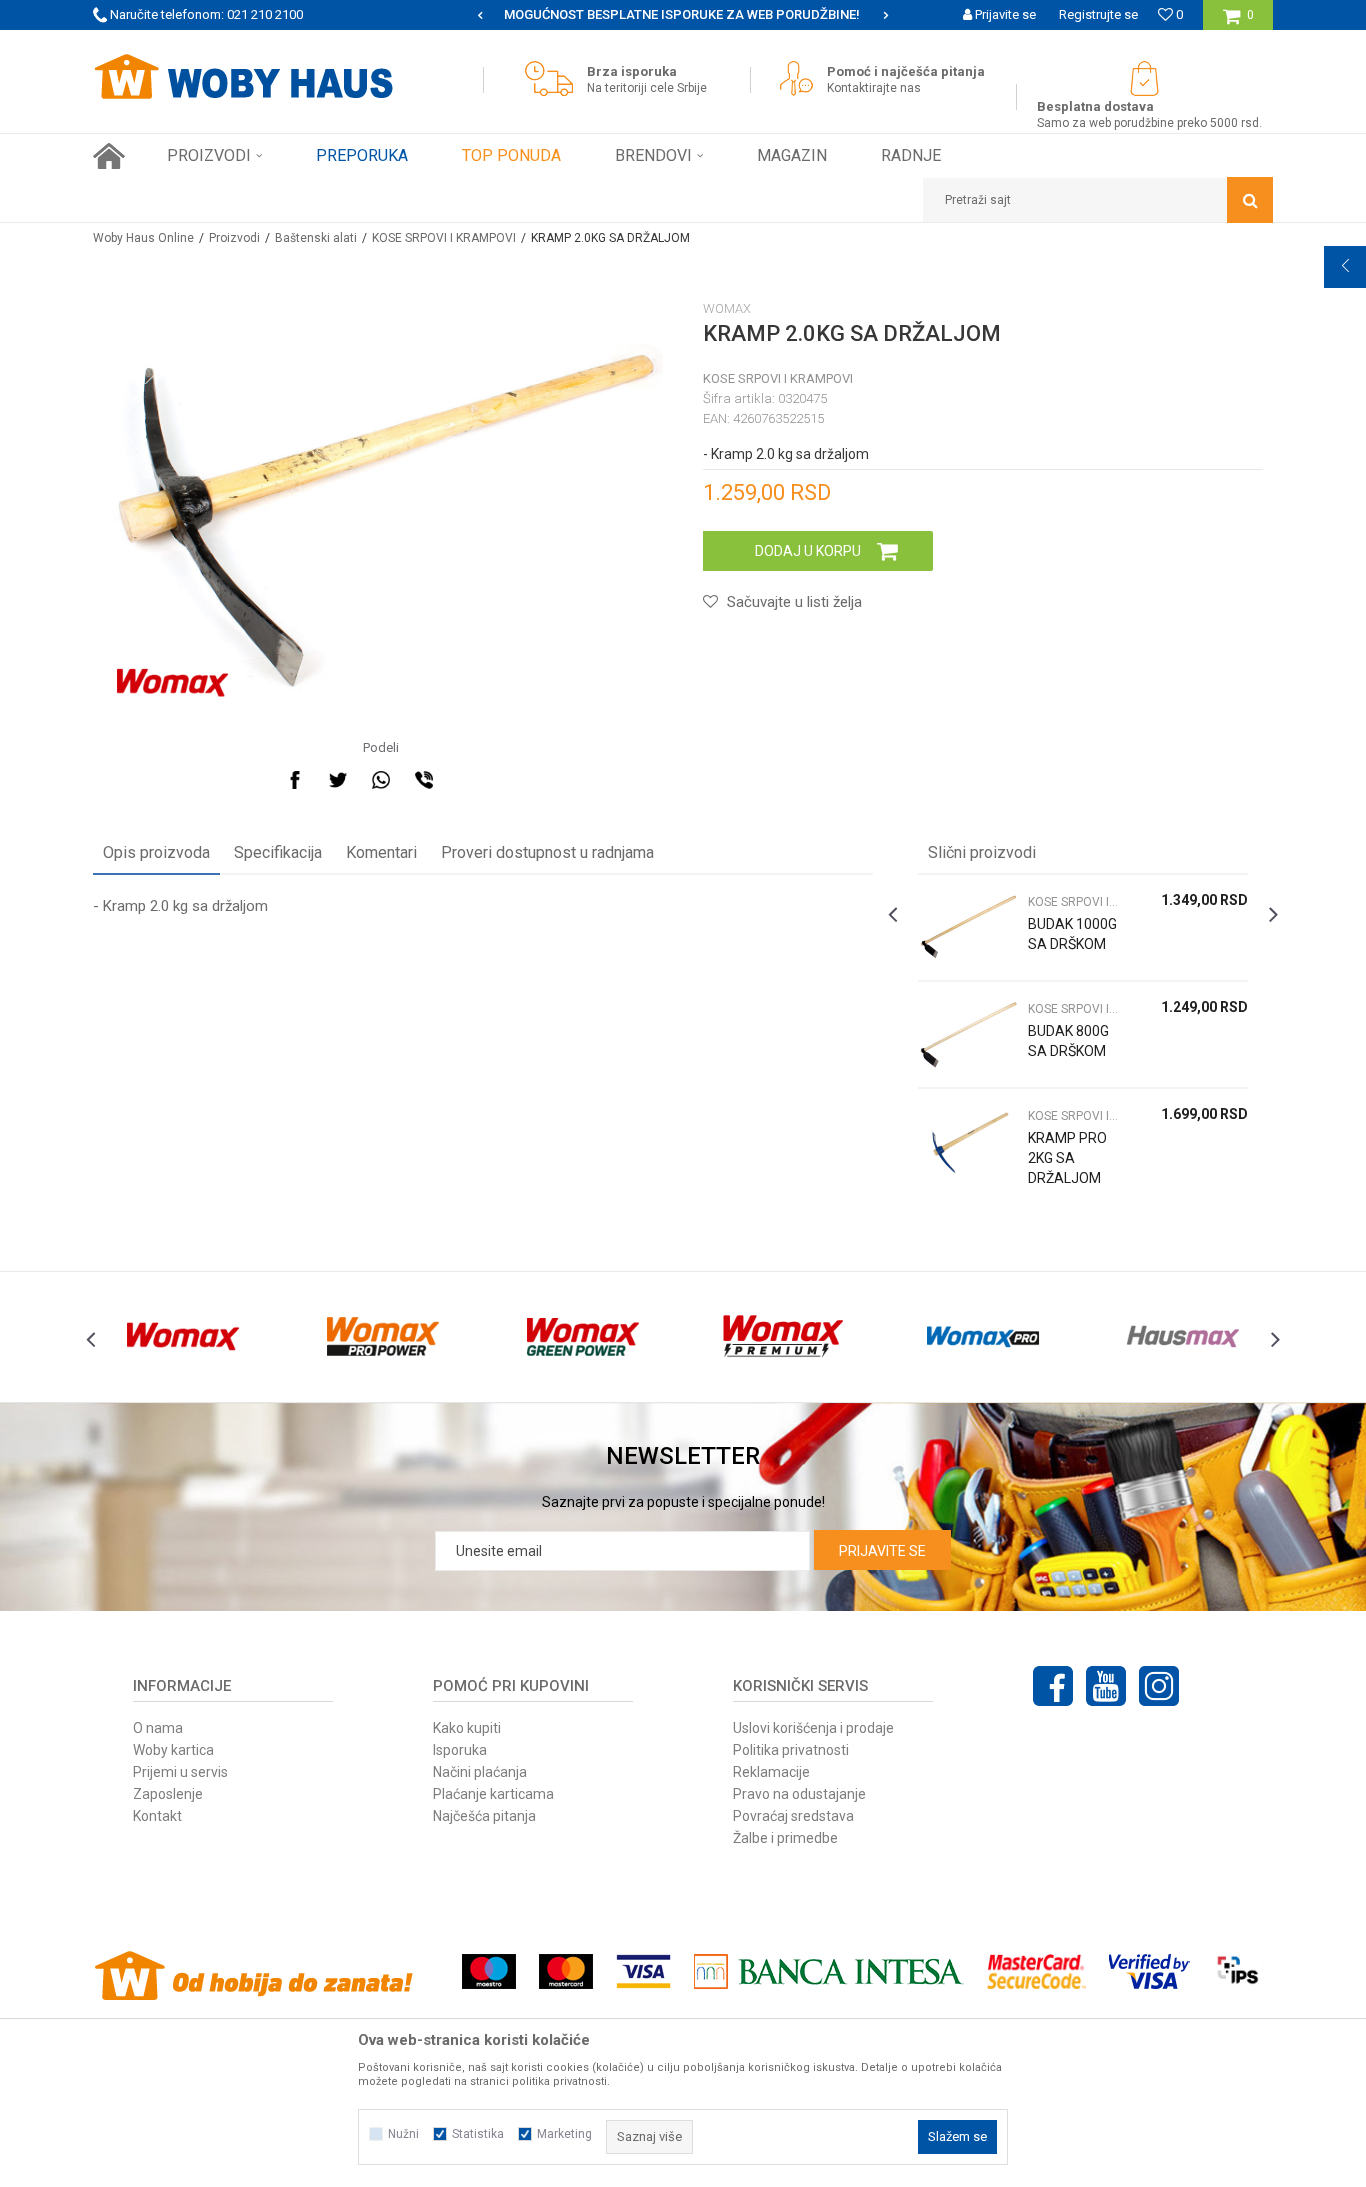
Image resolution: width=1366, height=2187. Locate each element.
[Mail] (467, 780)
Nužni (403, 2134)
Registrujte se (1098, 14)
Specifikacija (278, 852)
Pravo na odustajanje (799, 1794)
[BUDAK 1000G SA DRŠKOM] (968, 927)
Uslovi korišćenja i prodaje (813, 1728)
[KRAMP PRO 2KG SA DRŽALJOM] (968, 1141)
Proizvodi (234, 238)
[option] (683, 15)
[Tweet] (338, 780)
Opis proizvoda (156, 852)
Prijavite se (882, 1551)
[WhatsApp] (381, 780)
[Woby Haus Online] (243, 77)
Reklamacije (771, 1772)
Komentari (381, 852)
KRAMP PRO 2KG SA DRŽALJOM (1067, 1158)
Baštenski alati (316, 238)
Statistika (478, 2134)
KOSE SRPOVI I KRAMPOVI (444, 238)
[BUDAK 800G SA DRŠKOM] (968, 1034)
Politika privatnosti (791, 1750)
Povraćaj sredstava (793, 1816)
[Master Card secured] (1036, 1971)
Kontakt (157, 1816)
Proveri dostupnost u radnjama (547, 852)
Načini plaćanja (480, 1772)
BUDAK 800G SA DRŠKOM (1068, 1041)
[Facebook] (295, 780)
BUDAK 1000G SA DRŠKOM (1072, 934)
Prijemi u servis (180, 1772)
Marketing (564, 2134)
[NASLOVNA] (109, 156)
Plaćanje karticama (493, 1794)
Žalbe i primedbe (785, 1838)
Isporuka (460, 1750)
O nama (158, 1728)
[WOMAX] (172, 683)
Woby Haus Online (143, 238)
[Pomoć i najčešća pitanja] (801, 78)
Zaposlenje (168, 1794)
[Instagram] (1159, 1686)
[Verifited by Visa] (1149, 1971)
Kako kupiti (467, 1728)
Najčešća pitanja (484, 1816)
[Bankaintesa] (829, 1971)
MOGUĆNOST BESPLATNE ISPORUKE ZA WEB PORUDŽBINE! (682, 14)
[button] (1098, 200)
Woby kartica (173, 1750)
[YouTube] (1106, 1686)
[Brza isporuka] (554, 78)
